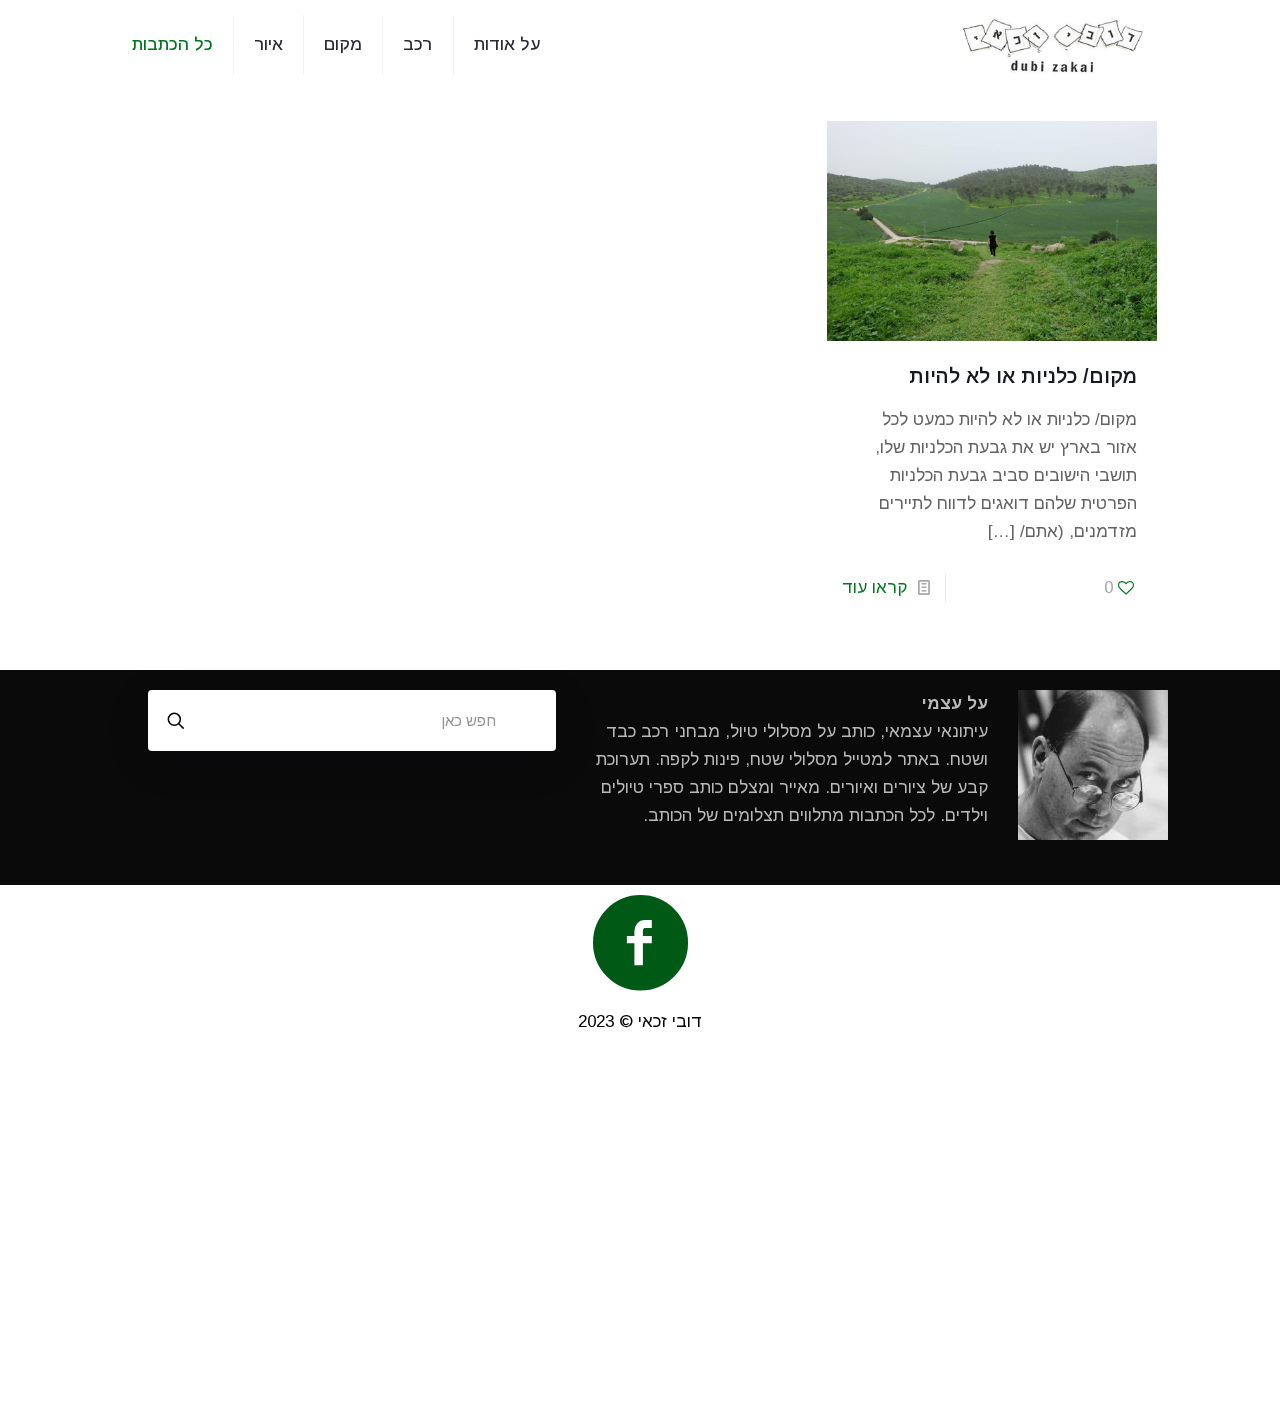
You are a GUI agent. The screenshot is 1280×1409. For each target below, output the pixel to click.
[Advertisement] (640, 1231)
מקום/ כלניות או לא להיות (1023, 376)
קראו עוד (874, 587)
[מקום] (1053, 45)
